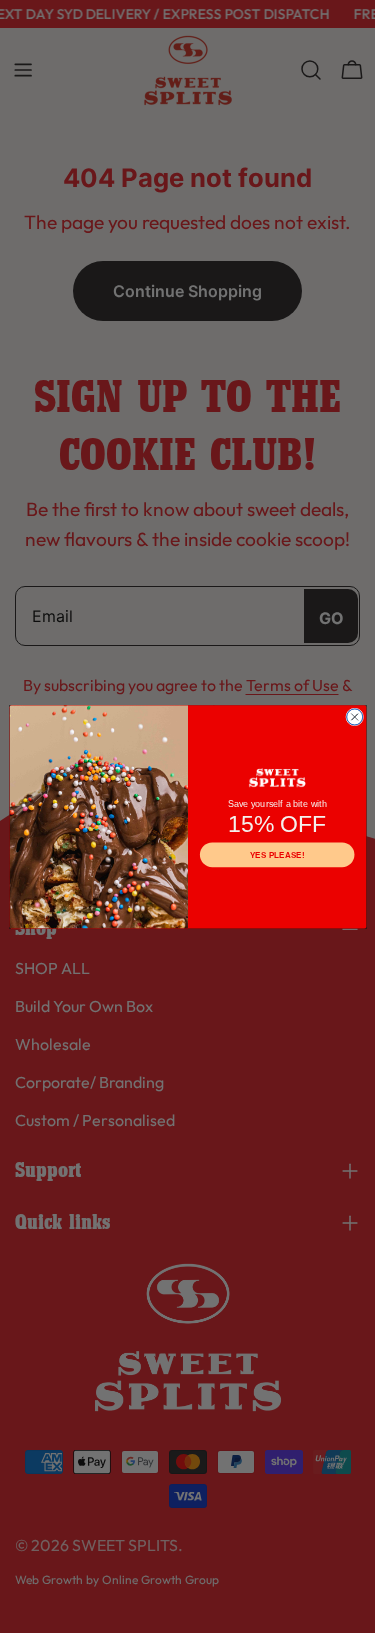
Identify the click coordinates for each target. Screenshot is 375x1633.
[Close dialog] (354, 717)
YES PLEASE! (276, 854)
